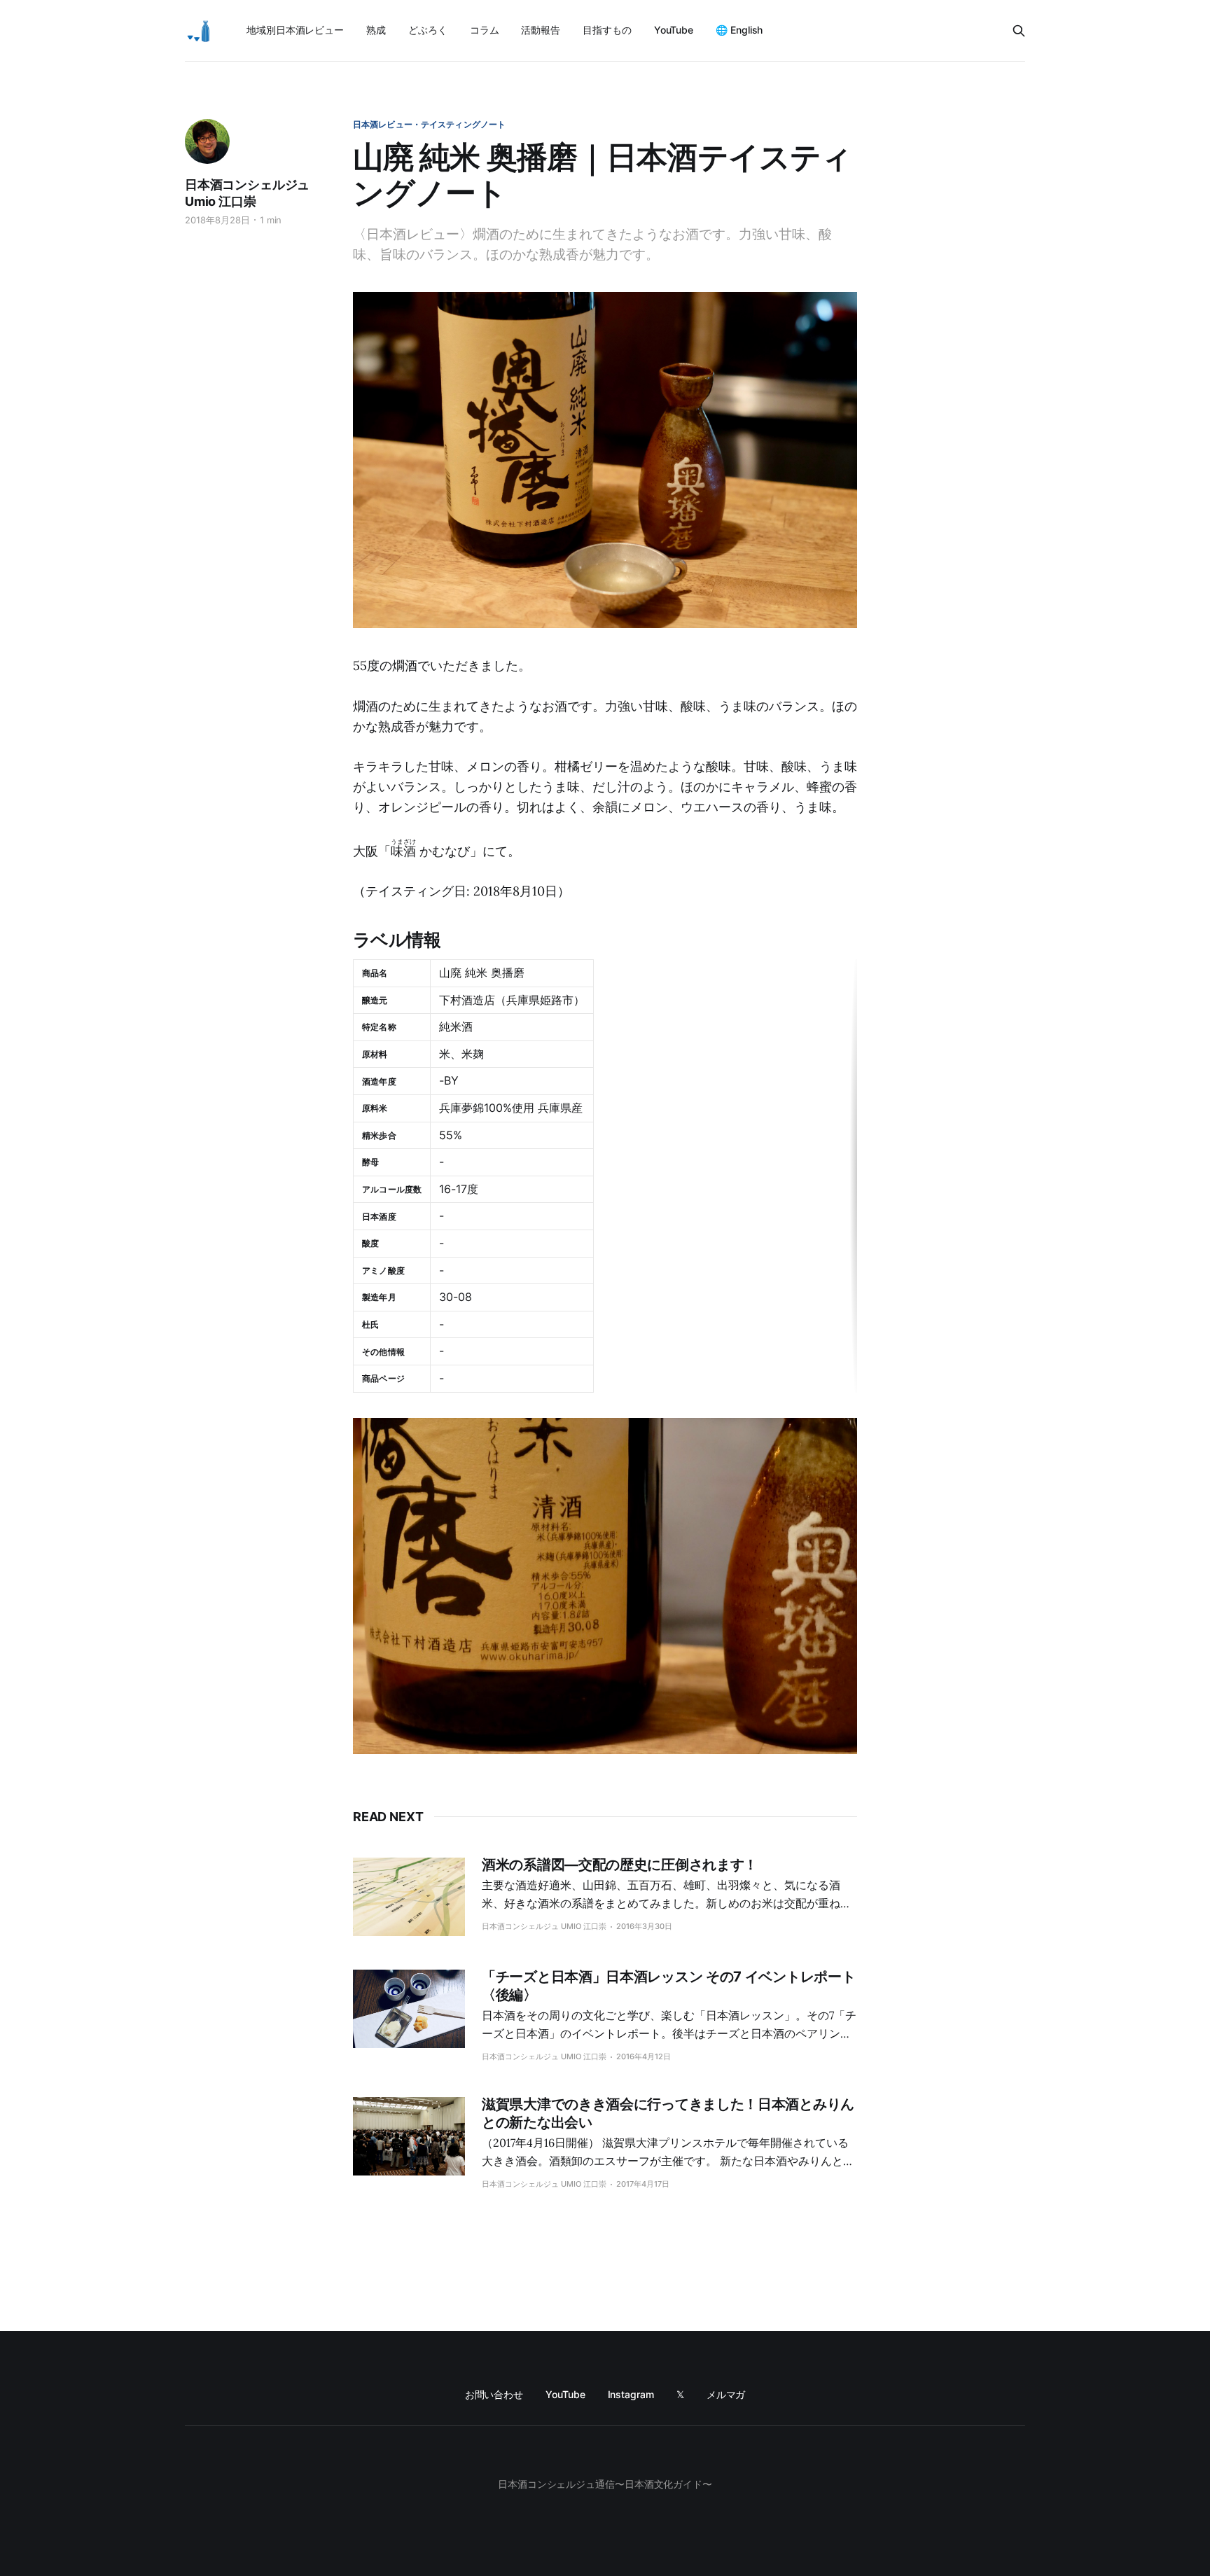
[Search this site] (1019, 31)
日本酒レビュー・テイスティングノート (429, 124)
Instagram (631, 2394)
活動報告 (541, 30)
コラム (485, 30)
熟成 (376, 30)
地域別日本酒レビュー (295, 30)
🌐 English (739, 30)
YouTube (674, 30)
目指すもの (607, 30)
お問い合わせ (494, 2394)
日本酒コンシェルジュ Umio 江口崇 (247, 193)
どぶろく (428, 30)
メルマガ (726, 2394)
